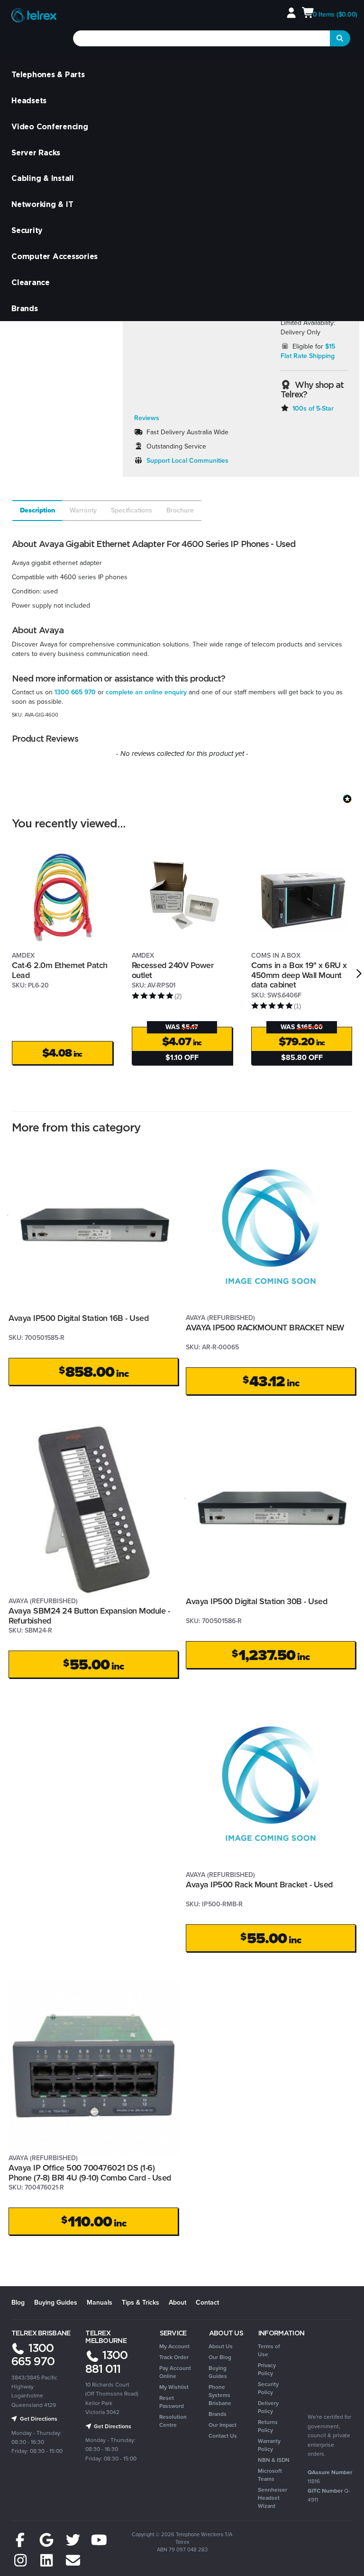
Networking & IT (42, 204)
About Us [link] (221, 2346)
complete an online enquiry (146, 692)
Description (38, 510)
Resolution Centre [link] (173, 2421)
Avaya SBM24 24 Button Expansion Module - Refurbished (89, 1616)
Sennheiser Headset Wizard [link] (273, 2498)
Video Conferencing (50, 126)
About (177, 2302)
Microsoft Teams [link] (270, 2475)
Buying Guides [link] (218, 2372)
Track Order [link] (174, 2357)
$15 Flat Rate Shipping (308, 351)
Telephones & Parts (48, 74)
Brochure (180, 510)
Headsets (29, 100)
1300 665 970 (75, 692)
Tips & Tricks (141, 2302)
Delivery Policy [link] (268, 2407)
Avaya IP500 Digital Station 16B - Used (78, 1318)
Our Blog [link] (220, 2357)
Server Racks (36, 153)
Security (27, 230)
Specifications (132, 510)
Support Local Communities (187, 461)
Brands (25, 308)
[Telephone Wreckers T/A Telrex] (34, 16)
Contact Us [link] (223, 2436)
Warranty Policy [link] (269, 2445)
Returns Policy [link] (268, 2426)
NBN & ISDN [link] (274, 2460)
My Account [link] (174, 2346)
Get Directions (38, 2419)
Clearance (31, 282)
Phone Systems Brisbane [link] (220, 2395)
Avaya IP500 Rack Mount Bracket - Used (259, 1885)
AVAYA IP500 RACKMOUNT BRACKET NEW (265, 1328)
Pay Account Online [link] (175, 2372)
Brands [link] (218, 2414)
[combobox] (202, 38)
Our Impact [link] (223, 2425)
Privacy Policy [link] (267, 2369)
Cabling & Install (43, 178)
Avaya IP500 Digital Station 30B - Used (256, 1601)
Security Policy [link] (268, 2388)
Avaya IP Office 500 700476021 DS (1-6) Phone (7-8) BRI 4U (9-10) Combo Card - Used (90, 2173)
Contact (207, 2302)
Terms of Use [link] (269, 2350)
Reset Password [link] (172, 2402)
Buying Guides (56, 2302)
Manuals (100, 2302)
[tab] (37, 511)
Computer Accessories (55, 256)
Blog (18, 2302)
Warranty (83, 510)
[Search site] (340, 38)
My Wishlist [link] (174, 2387)
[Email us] (73, 2561)
